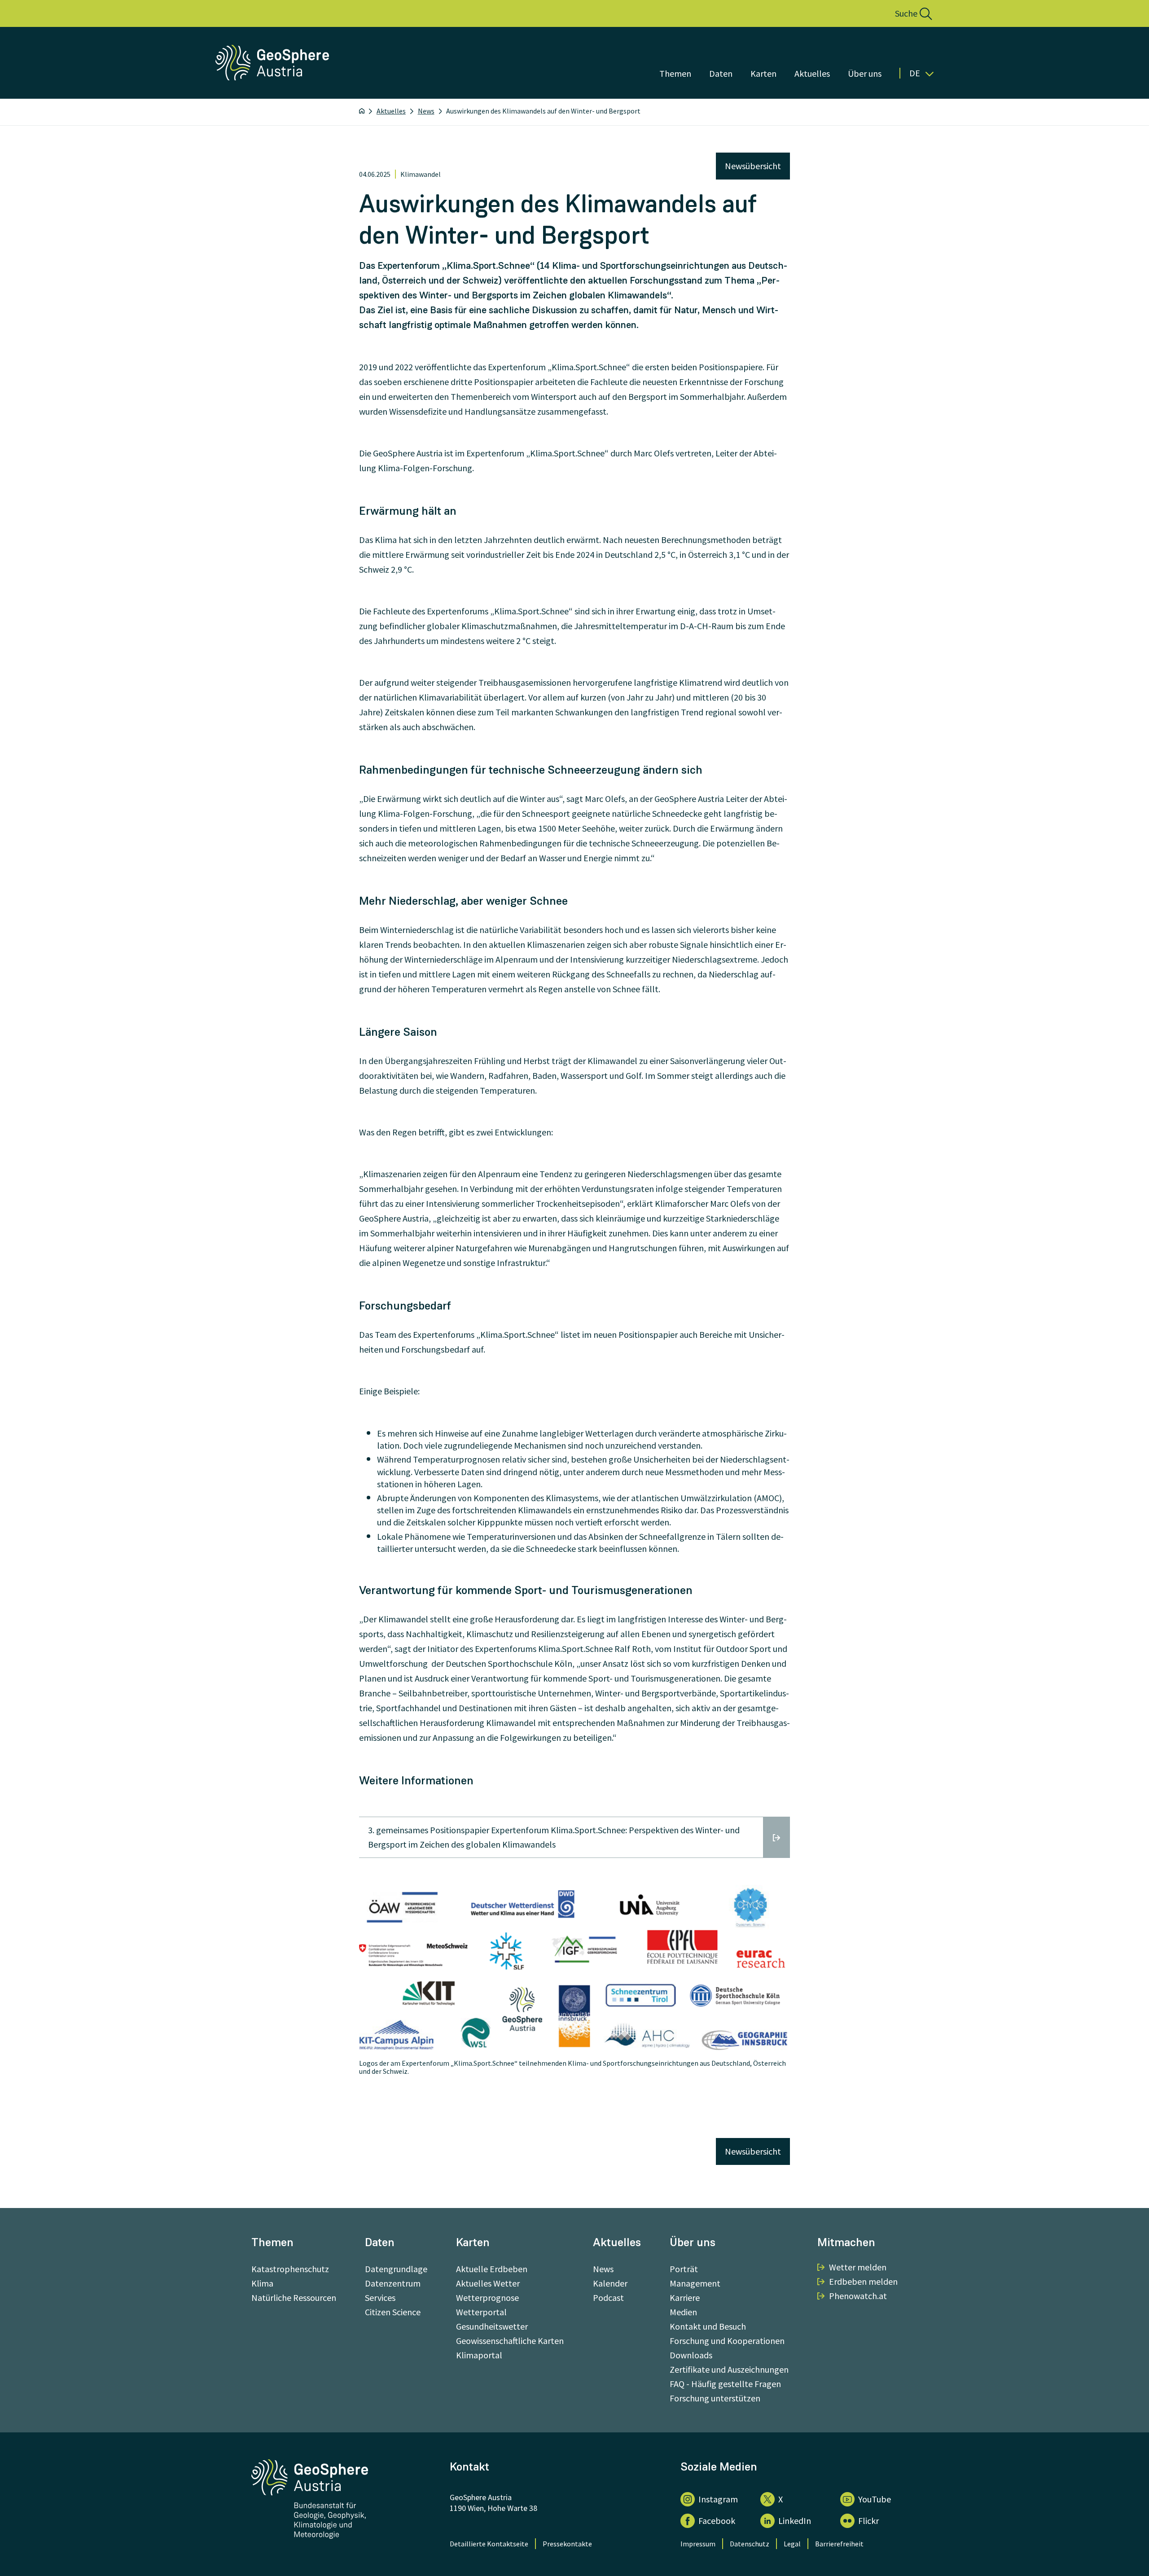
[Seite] (273, 77)
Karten (763, 73)
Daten (721, 73)
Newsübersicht (753, 166)
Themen (675, 73)
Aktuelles (812, 73)
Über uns (865, 73)
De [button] (915, 73)
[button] (904, 13)
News (426, 111)
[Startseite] (362, 111)
